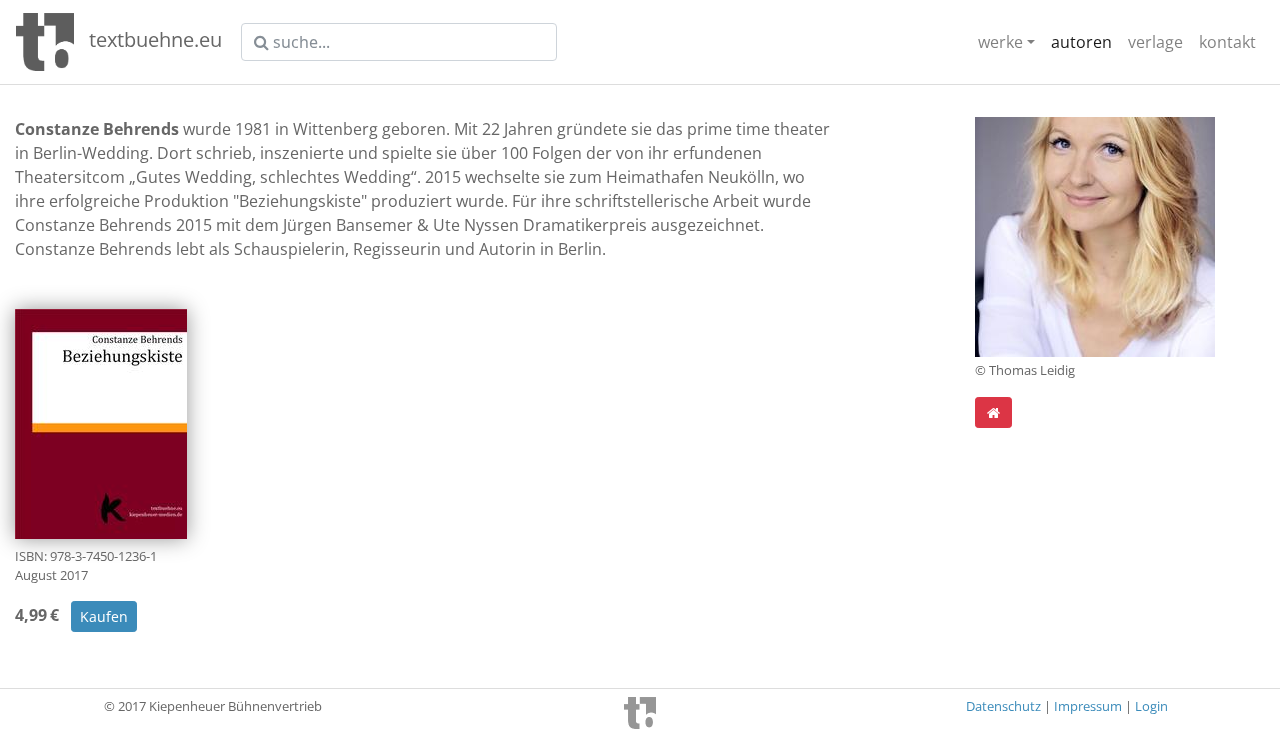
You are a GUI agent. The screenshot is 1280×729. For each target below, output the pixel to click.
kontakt (1227, 42)
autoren (1081, 42)
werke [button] (1000, 42)
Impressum (1088, 706)
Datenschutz (1003, 706)
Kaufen (104, 616)
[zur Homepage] (993, 412)
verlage (1155, 42)
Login (1151, 706)
